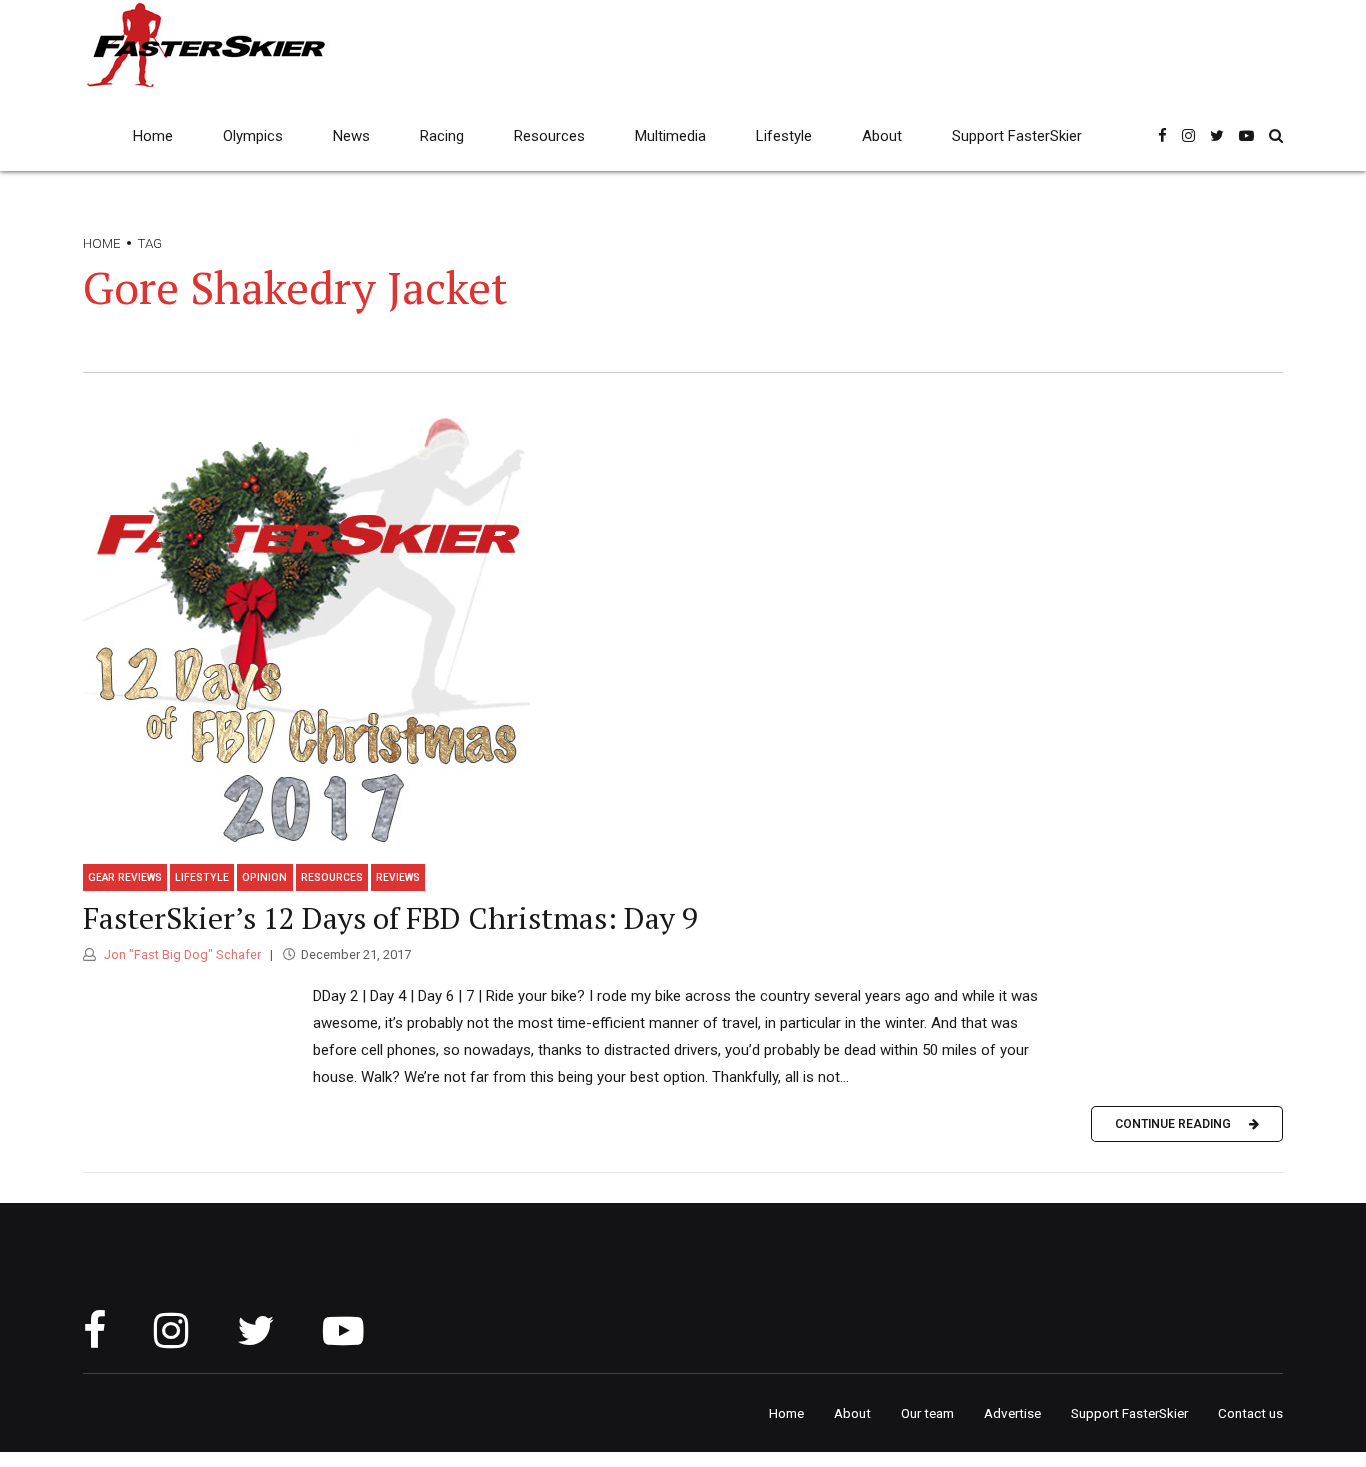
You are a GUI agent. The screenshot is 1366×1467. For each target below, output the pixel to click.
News (351, 136)
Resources (549, 136)
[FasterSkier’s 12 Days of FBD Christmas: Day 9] (683, 626)
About (882, 136)
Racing (442, 136)
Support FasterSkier (1017, 136)
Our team (927, 1413)
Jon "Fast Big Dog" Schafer (181, 954)
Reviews (398, 877)
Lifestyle (784, 136)
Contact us (1250, 1413)
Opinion (264, 877)
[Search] (1276, 135)
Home (153, 136)
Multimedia (670, 136)
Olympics (253, 136)
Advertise (1012, 1413)
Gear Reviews (125, 877)
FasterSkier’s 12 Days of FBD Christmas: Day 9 (390, 918)
